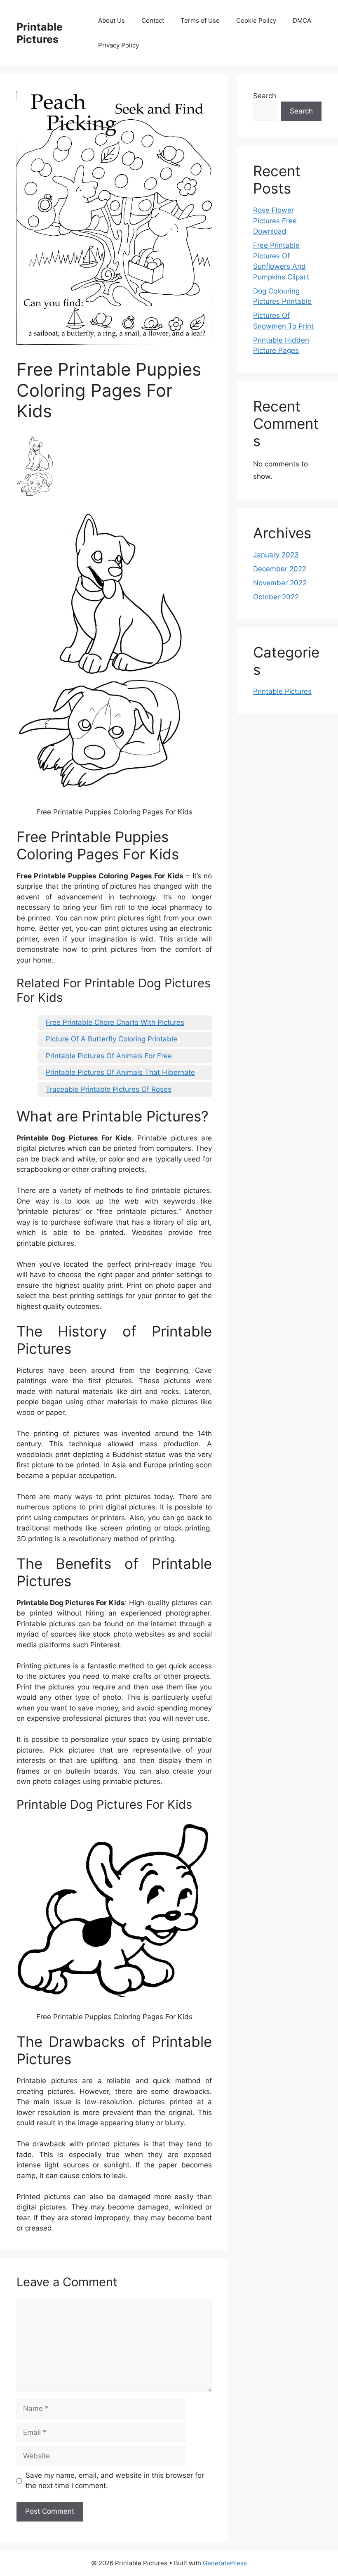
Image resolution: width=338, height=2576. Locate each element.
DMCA (302, 20)
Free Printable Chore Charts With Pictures (115, 1022)
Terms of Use (200, 20)
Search (265, 96)
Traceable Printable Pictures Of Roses (109, 1089)
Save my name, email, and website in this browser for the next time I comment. (115, 2481)
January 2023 (276, 555)
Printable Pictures (40, 33)
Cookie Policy (256, 20)
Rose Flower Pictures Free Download (275, 221)
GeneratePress (225, 2563)
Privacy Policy (119, 45)
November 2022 (280, 583)
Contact (153, 20)
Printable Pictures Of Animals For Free (109, 1056)
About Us (111, 20)
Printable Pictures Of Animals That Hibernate (120, 1072)
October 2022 (276, 597)
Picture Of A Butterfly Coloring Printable (111, 1039)
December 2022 (280, 569)
